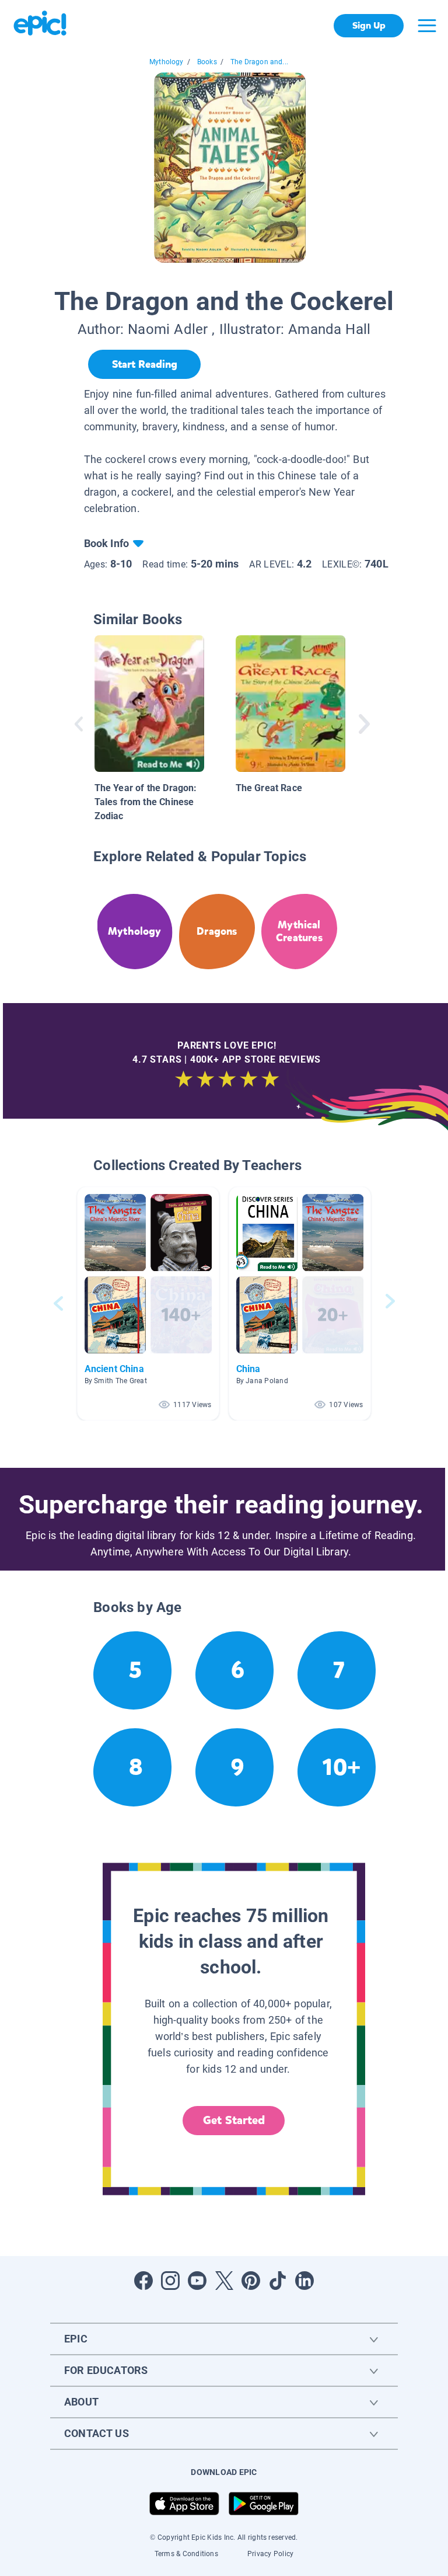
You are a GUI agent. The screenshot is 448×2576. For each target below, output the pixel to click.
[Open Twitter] (224, 2281)
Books (207, 62)
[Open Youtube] (197, 2281)
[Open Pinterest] (251, 2281)
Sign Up (369, 25)
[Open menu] (427, 26)
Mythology (167, 62)
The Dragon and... (259, 62)
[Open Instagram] (170, 2281)
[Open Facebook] (143, 2281)
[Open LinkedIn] (304, 2281)
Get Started (234, 2120)
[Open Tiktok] (278, 2281)
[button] (148, 1303)
